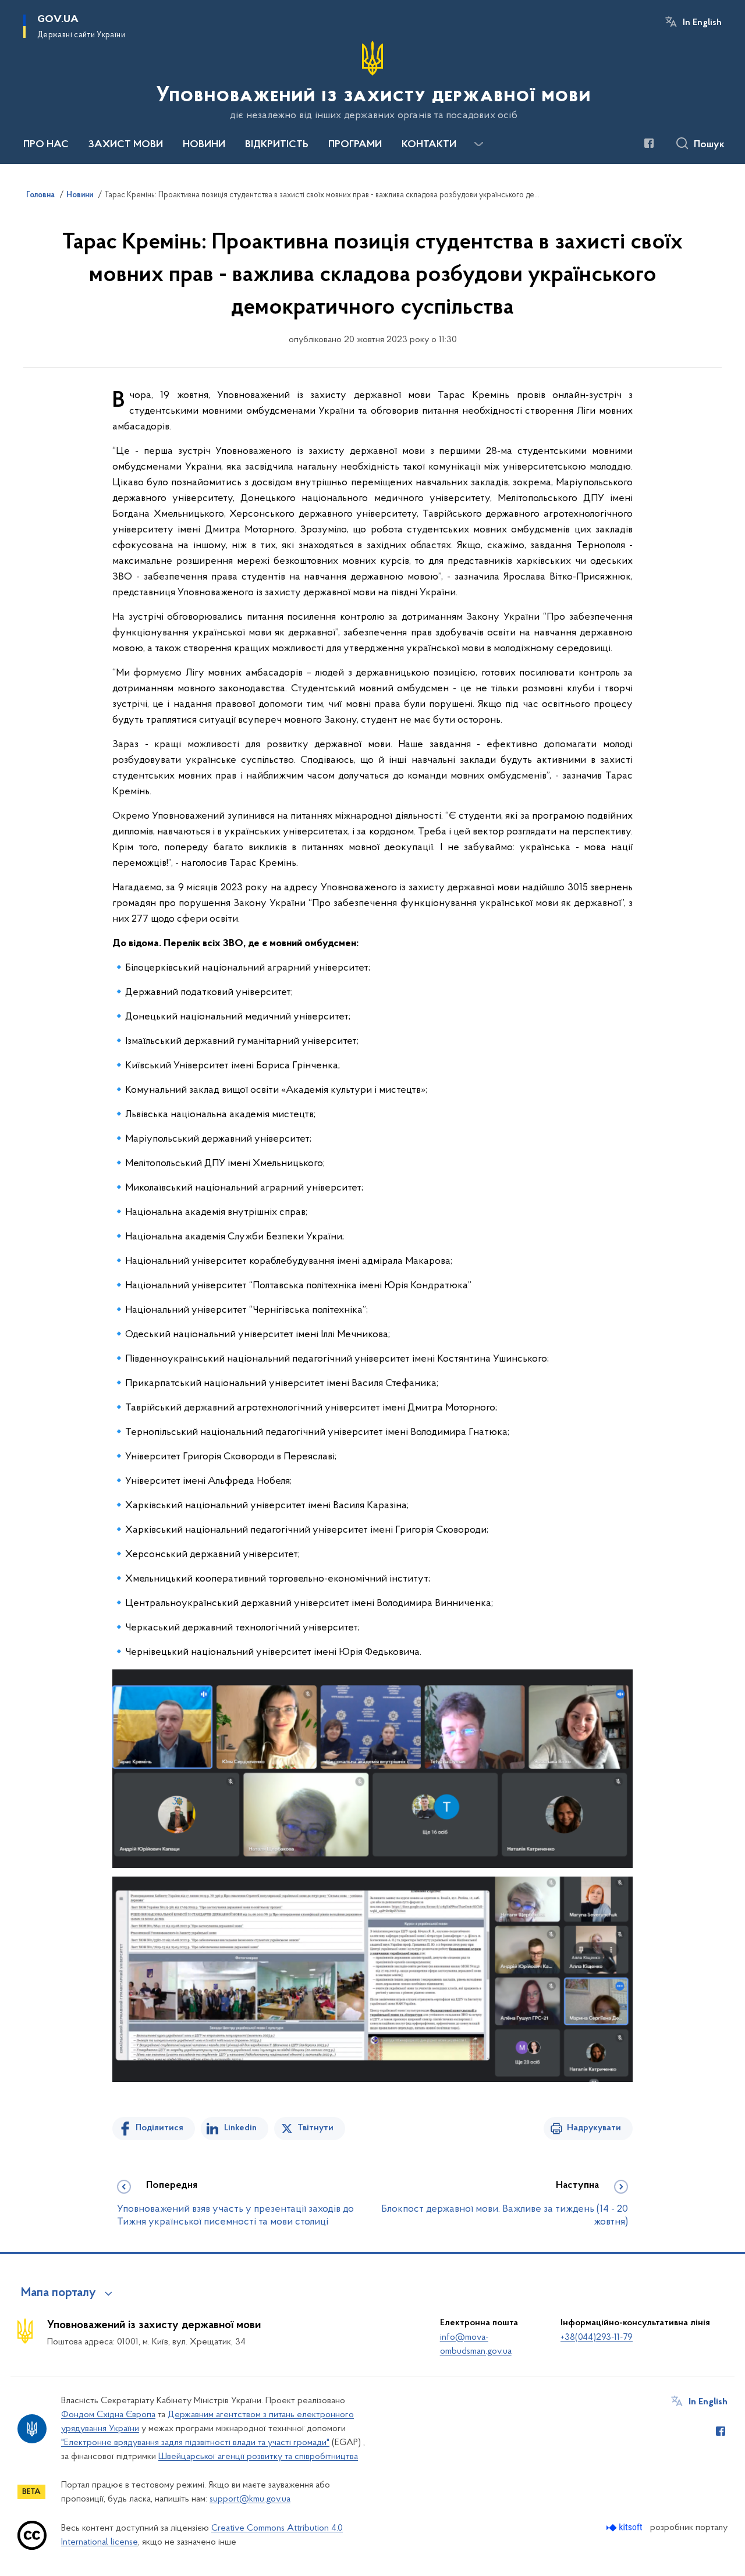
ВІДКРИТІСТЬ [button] (277, 145)
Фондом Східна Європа (108, 2415)
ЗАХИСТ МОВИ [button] (126, 145)
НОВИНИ (204, 145)
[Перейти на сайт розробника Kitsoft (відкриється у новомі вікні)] (625, 2527)
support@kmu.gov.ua (250, 2499)
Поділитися (159, 2128)
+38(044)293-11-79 (597, 2337)
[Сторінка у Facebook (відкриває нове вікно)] (649, 143)
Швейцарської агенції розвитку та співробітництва (258, 2457)
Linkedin (240, 2128)
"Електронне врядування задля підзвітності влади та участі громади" (195, 2443)
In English (702, 23)
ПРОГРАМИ (355, 145)
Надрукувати (594, 2128)
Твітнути (315, 2128)
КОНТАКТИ (429, 145)
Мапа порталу (58, 2293)
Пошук (709, 145)
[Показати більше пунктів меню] (478, 144)
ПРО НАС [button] (46, 145)
